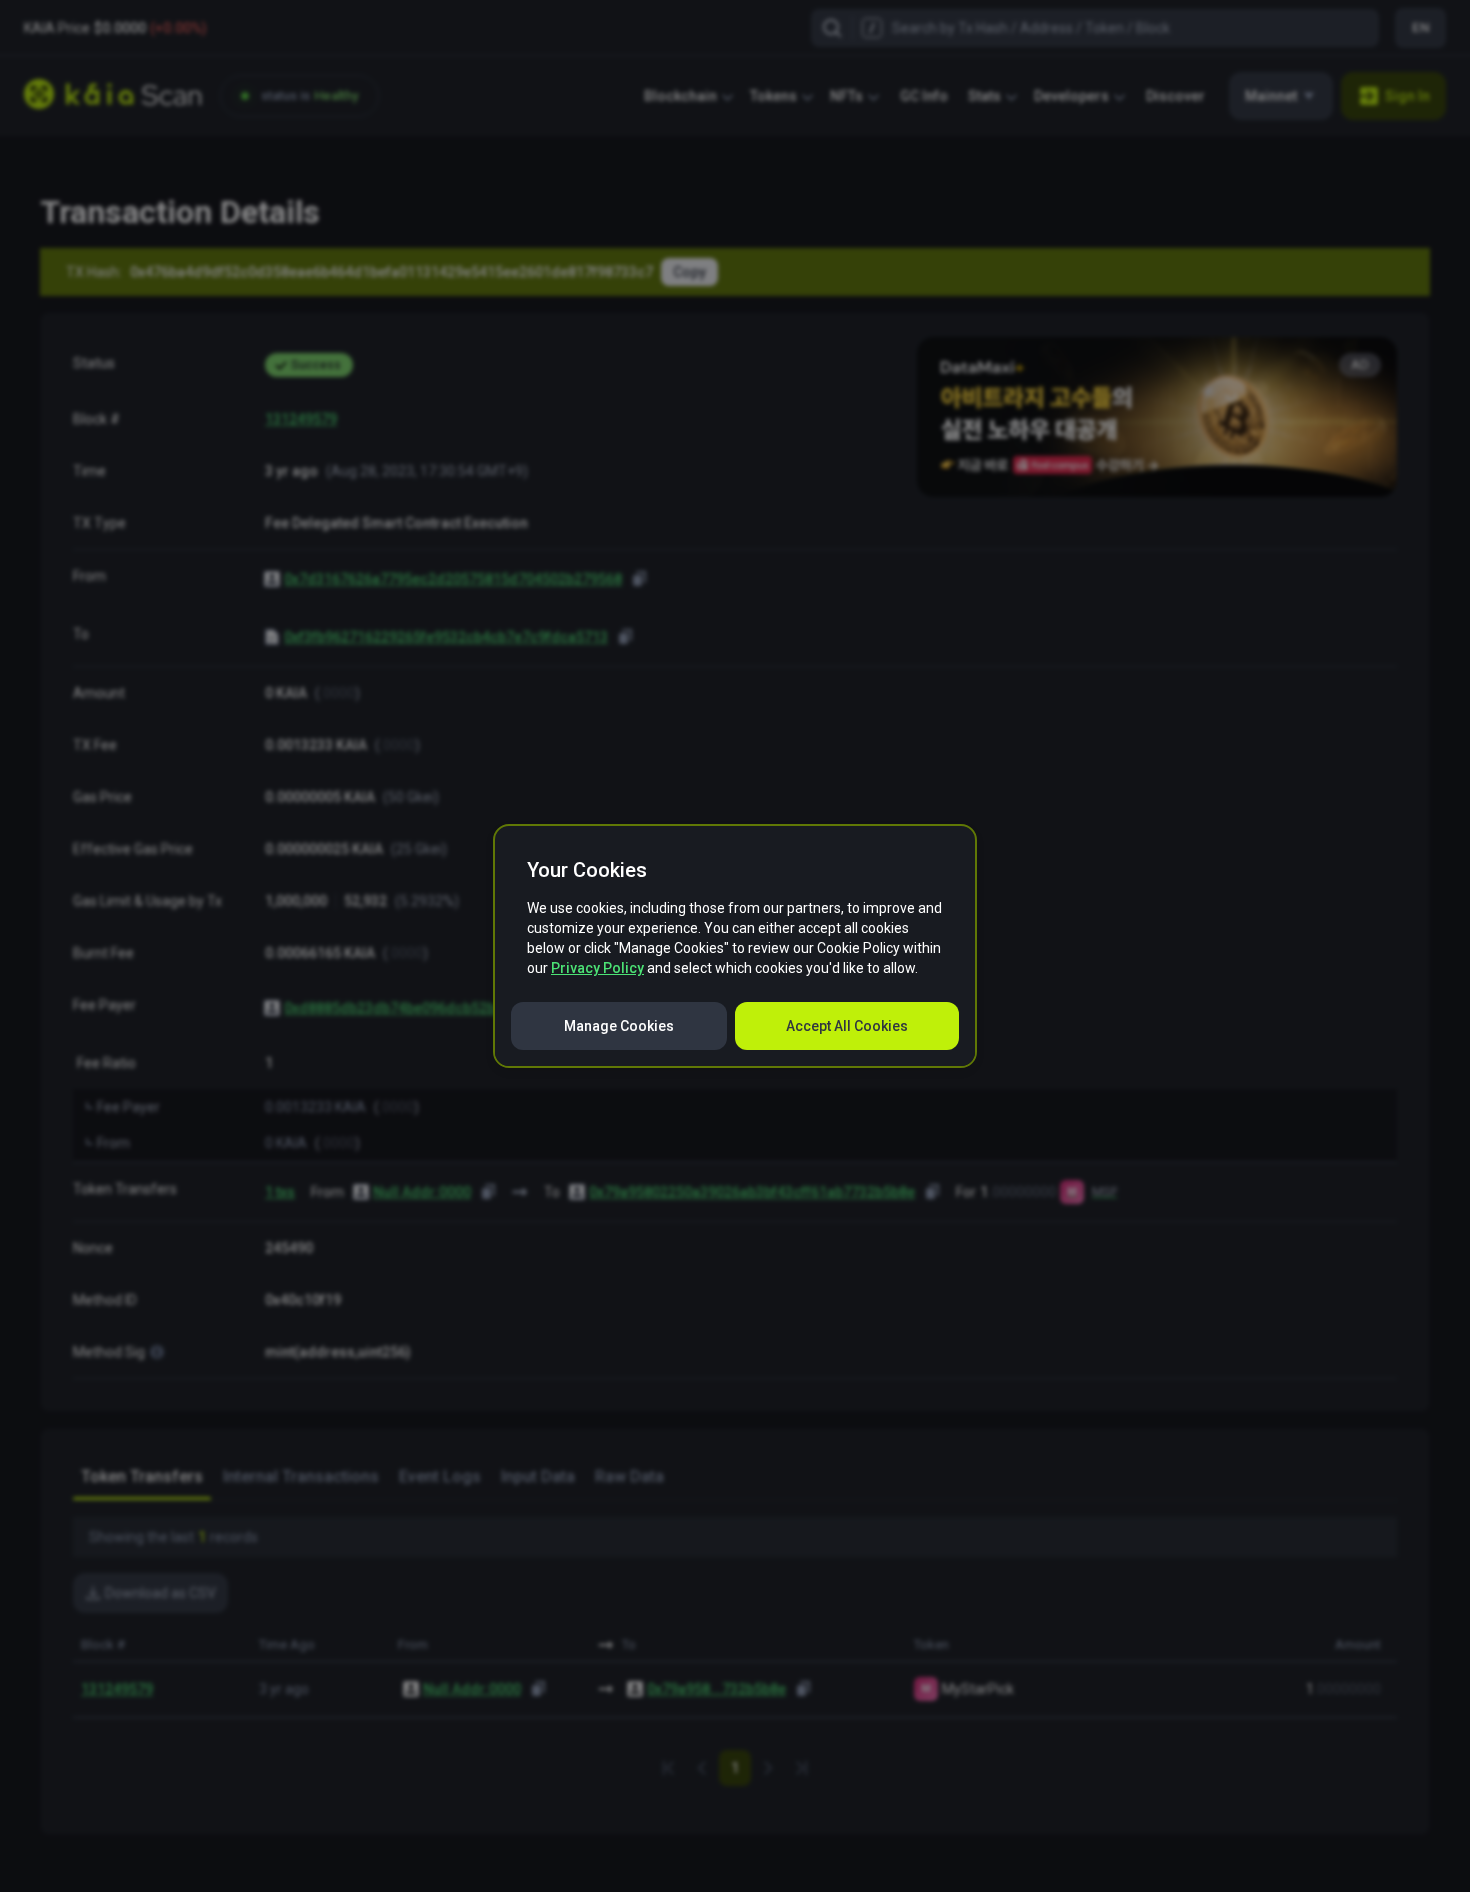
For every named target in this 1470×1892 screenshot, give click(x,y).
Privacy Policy (597, 968)
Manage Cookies (619, 1026)
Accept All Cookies (847, 1026)
